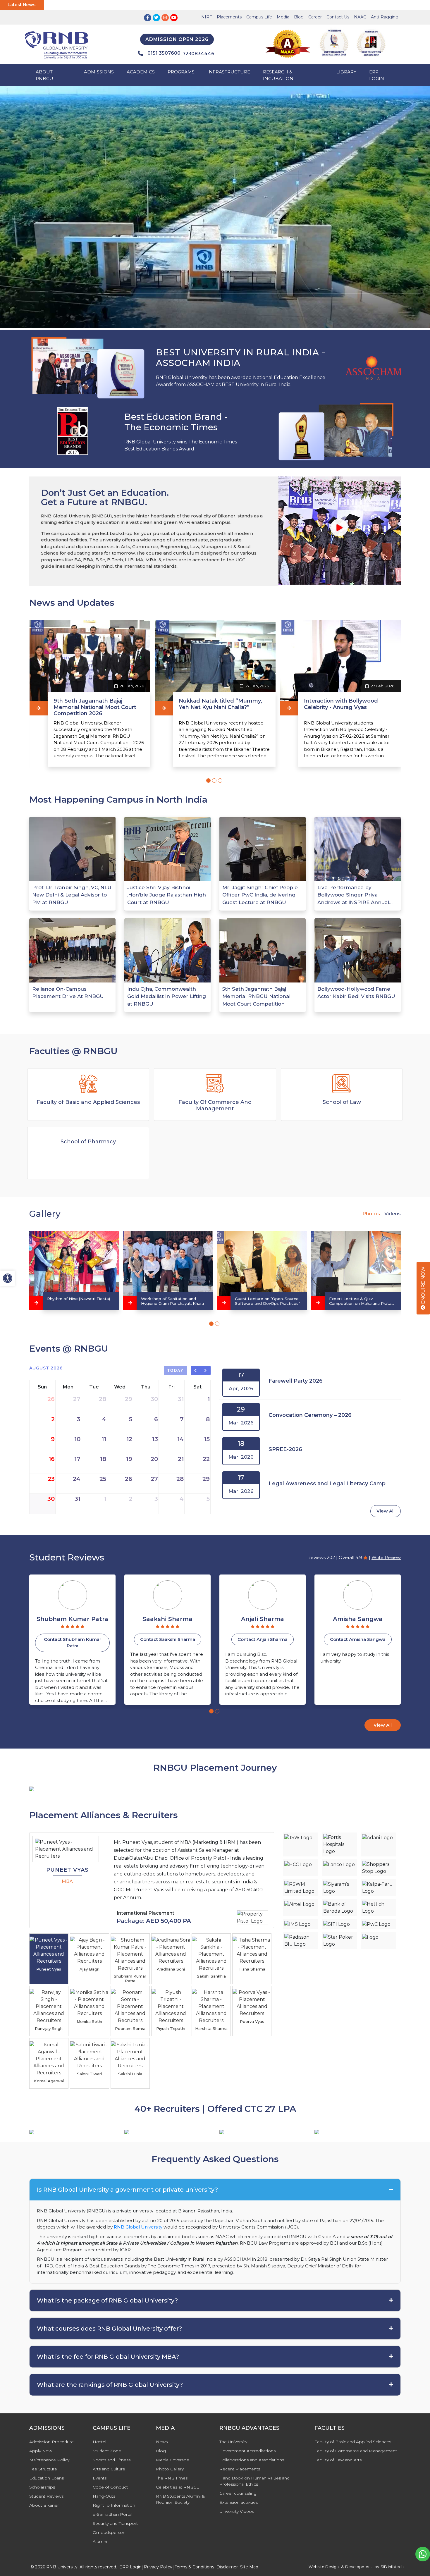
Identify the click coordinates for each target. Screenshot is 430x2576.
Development (359, 2567)
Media (283, 17)
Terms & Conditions (194, 2567)
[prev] (196, 1371)
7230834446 (198, 54)
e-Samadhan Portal (112, 2514)
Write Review (386, 1557)
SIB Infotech (392, 2567)
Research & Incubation (278, 75)
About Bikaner (44, 2505)
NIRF (207, 17)
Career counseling (238, 2493)
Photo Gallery (170, 2469)
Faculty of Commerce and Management (356, 2451)
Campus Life (259, 17)
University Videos (237, 2511)
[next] (206, 1371)
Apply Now (41, 2451)
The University (233, 2442)
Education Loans (47, 2478)
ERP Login (377, 75)
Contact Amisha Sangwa (263, 1639)
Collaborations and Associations (252, 2460)
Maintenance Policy (49, 2460)
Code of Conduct (110, 2487)
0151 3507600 (164, 53)
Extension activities (239, 2502)
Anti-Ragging (385, 17)
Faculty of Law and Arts (338, 2460)
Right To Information (114, 2505)
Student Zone (107, 2451)
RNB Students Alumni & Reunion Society (180, 2499)
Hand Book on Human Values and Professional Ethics (254, 2481)
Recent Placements (240, 2469)
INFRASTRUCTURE (229, 72)
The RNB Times (172, 2478)
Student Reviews (46, 2496)
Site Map (249, 2567)
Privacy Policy (158, 2567)
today (176, 1370)
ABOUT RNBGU (44, 75)
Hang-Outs (104, 2496)
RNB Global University (138, 2227)
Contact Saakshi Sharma (73, 1639)
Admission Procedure (51, 2442)
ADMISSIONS (99, 72)
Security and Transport (115, 2523)
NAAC (360, 17)
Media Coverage (173, 2460)
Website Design (324, 2567)
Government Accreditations (247, 2451)
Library (346, 72)
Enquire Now (423, 1286)
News (162, 2442)
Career (315, 17)
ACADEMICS (141, 72)
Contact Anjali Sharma (167, 1639)
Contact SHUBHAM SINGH (358, 1639)
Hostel (99, 2442)
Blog (299, 17)
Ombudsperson (109, 2532)
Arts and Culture (109, 2469)
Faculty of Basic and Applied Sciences (353, 2442)
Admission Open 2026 (177, 39)
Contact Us (338, 17)
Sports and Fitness (112, 2460)
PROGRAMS (181, 72)
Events (100, 2478)
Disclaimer (227, 2567)
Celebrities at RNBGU (178, 2487)
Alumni (100, 2541)
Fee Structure (43, 2469)
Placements (229, 17)
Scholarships (42, 2487)
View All (386, 1511)
